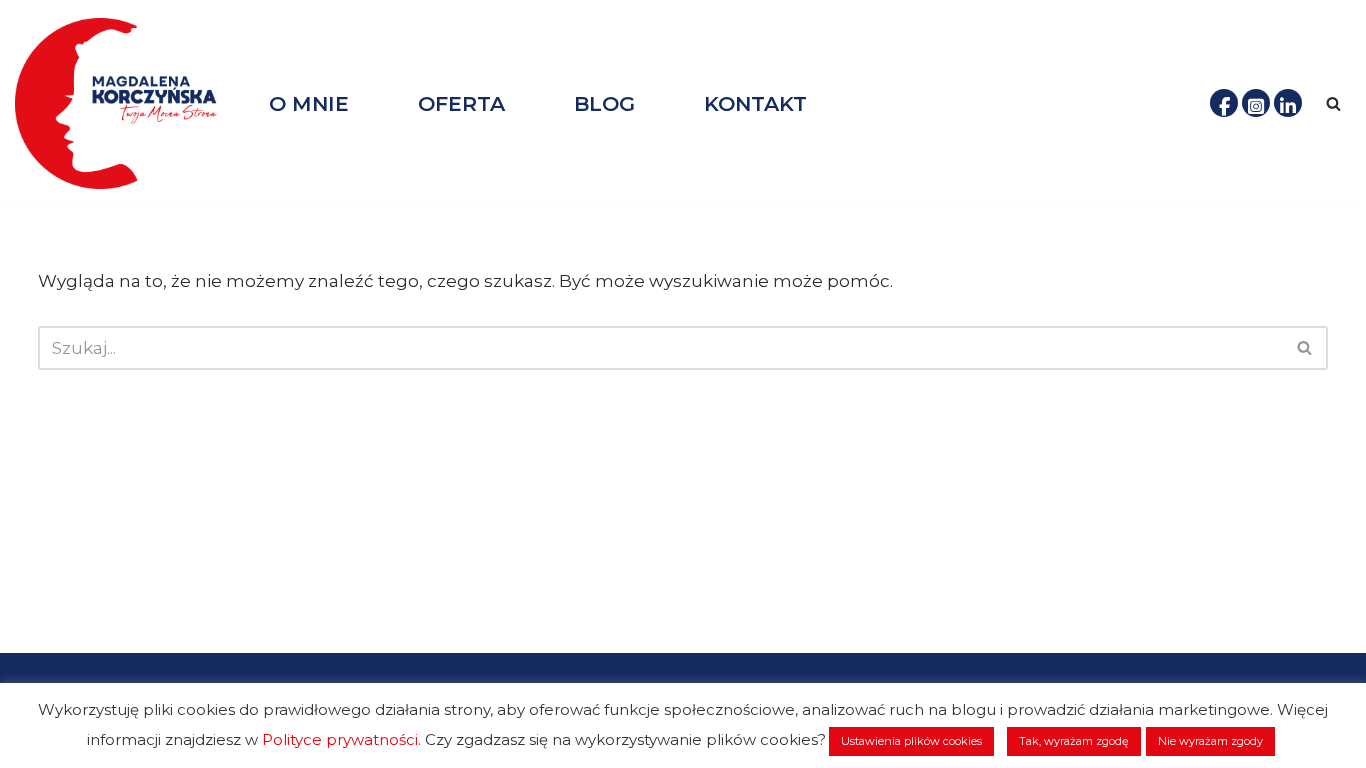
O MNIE (309, 103)
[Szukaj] (1333, 103)
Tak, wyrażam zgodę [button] (1074, 741)
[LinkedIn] (1288, 103)
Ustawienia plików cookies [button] (911, 741)
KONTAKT (755, 103)
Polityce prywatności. (341, 739)
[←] (125, 103)
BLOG (604, 103)
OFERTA (461, 103)
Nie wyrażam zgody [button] (1210, 741)
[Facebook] (1224, 103)
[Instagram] (1256, 103)
